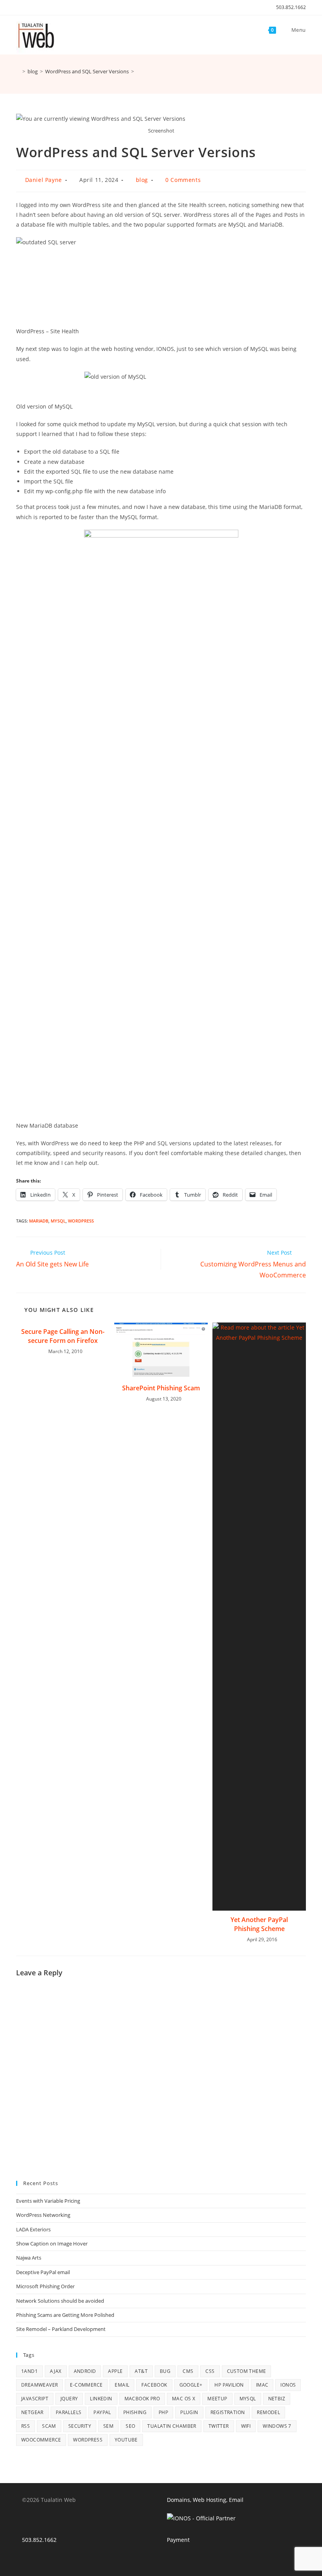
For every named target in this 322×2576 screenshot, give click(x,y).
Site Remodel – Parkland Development (61, 2329)
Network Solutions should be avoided (60, 2301)
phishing (135, 2412)
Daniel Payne (44, 180)
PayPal (102, 2412)
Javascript (35, 2399)
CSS (210, 2371)
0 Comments (183, 180)
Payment (178, 2540)
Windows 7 (277, 2426)
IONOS (288, 2385)
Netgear (32, 2412)
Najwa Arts (29, 2258)
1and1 (29, 2371)
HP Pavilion (229, 2385)
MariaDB (39, 1221)
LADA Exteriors (33, 2229)
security (80, 2426)
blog (142, 180)
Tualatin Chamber (172, 2426)
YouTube (126, 2440)
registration (228, 2412)
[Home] (18, 71)
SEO (130, 2426)
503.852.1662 (291, 7)
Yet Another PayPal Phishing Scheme (259, 1924)
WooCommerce (41, 2440)
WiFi (246, 2426)
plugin (189, 2412)
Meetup (217, 2399)
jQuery (69, 2399)
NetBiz (277, 2399)
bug (165, 2371)
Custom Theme (247, 2371)
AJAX (56, 2371)
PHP (163, 2412)
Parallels (69, 2412)
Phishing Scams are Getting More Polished (65, 2315)
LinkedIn (101, 2399)
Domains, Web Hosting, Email (205, 2500)
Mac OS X (184, 2399)
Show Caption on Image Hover (52, 2244)
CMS (188, 2371)
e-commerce (86, 2385)
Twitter (219, 2426)
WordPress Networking (43, 2215)
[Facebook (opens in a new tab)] (27, 7)
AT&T (141, 2371)
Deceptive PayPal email (43, 2272)
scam (49, 2426)
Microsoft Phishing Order (45, 2286)
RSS (26, 2426)
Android (85, 2371)
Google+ (191, 2385)
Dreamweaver (39, 2385)
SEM (108, 2426)
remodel (268, 2412)
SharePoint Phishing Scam (161, 1388)
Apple (115, 2371)
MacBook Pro (142, 2399)
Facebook (154, 2385)
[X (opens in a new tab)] (19, 7)
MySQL (58, 1221)
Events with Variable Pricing (48, 2201)
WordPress (81, 1221)
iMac (262, 2385)
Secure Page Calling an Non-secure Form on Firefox (63, 1336)
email (122, 2385)
